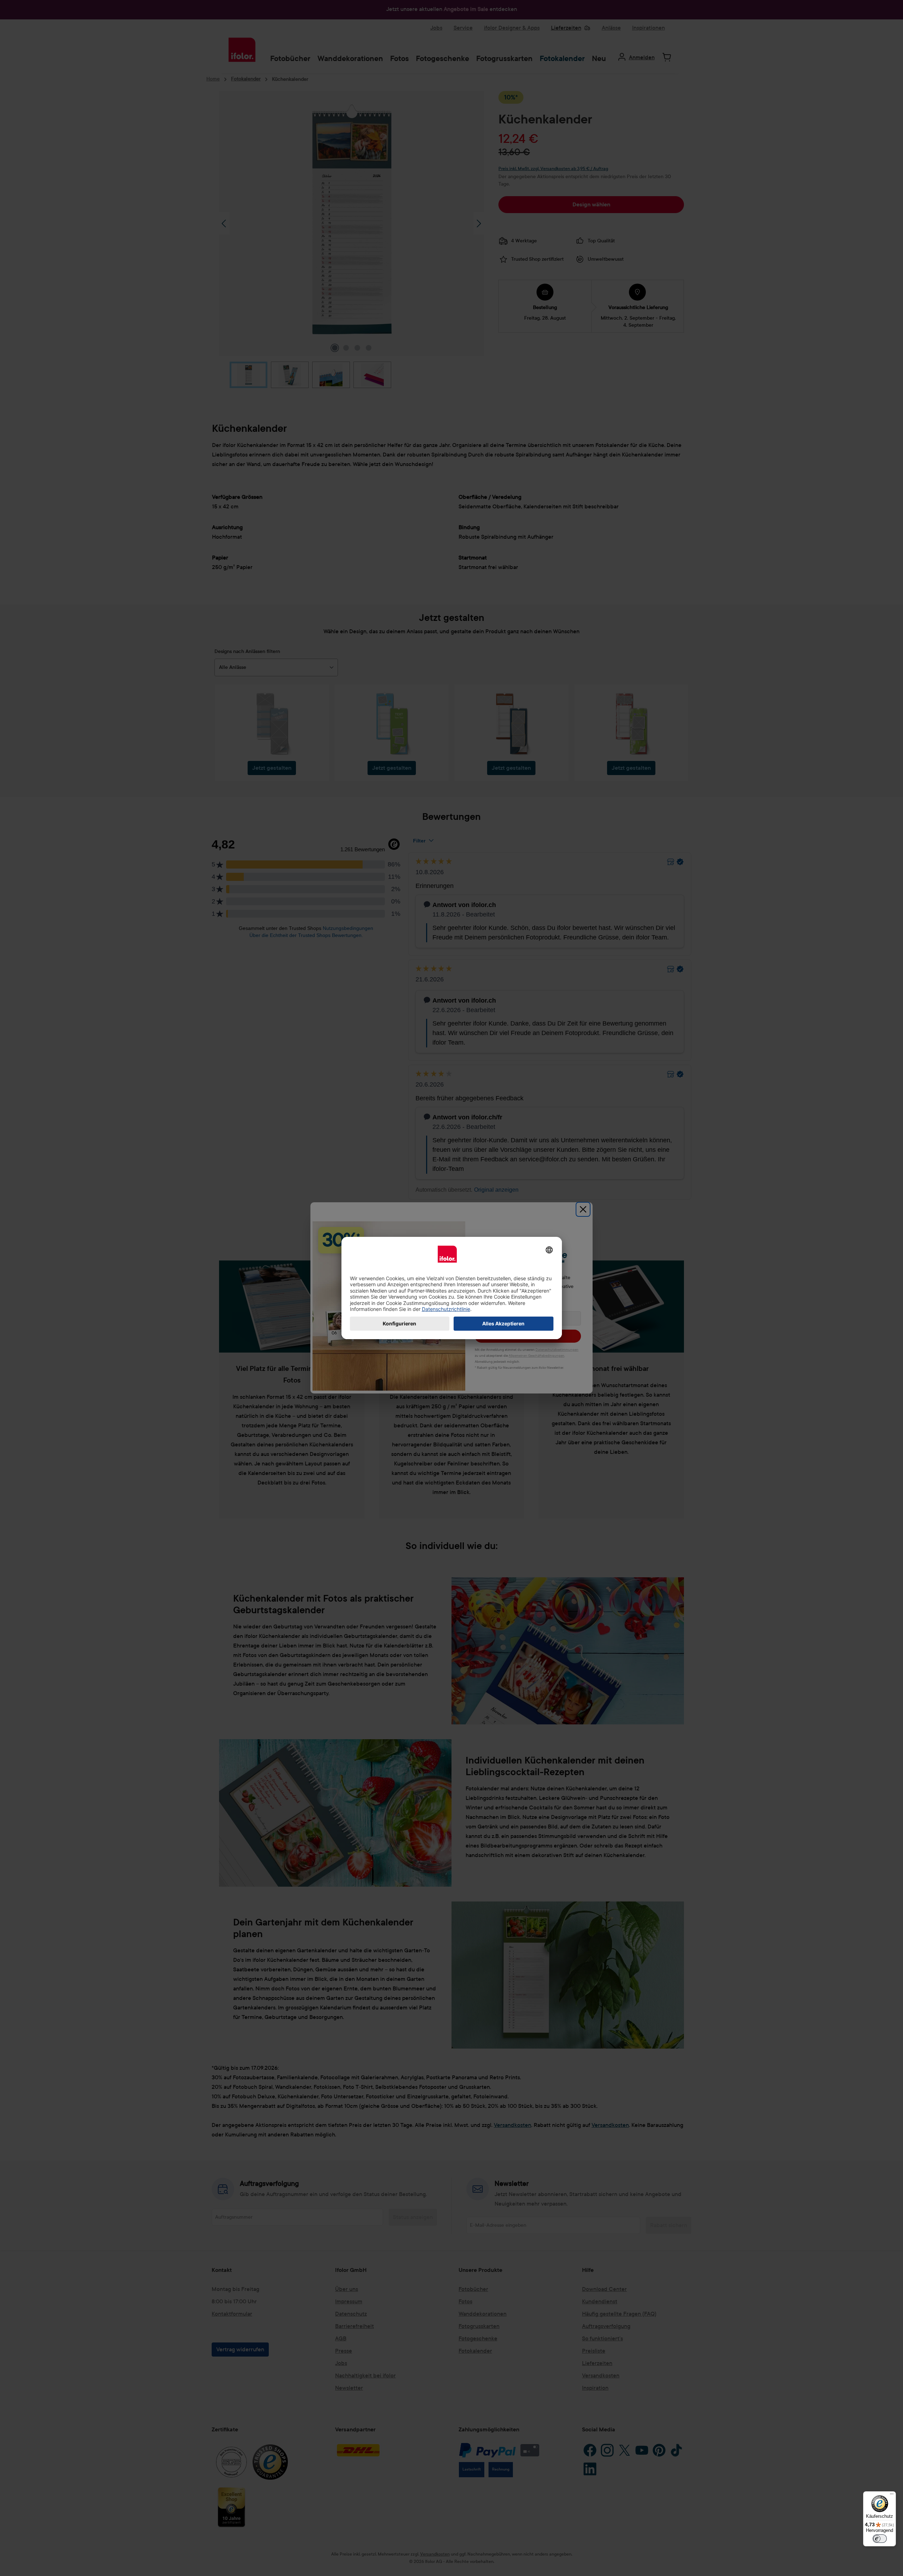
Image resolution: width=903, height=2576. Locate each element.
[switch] (880, 2539)
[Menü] (892, 2496)
